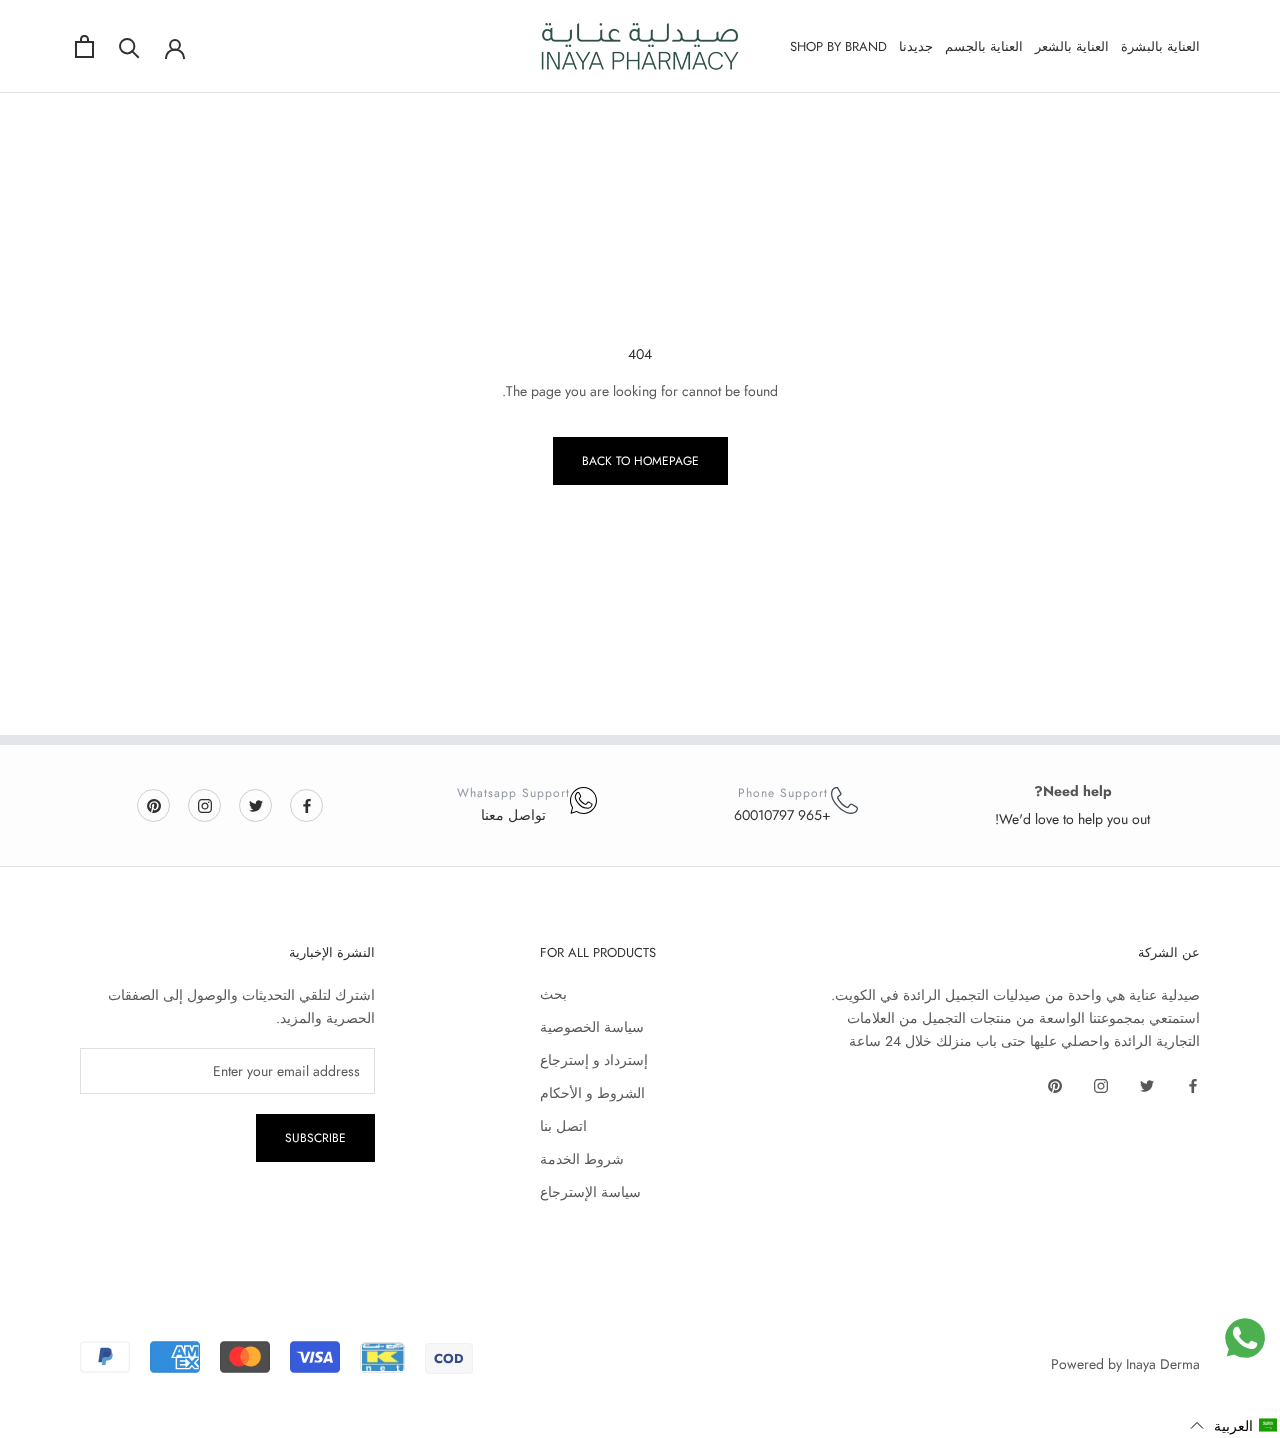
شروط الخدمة (582, 1159)
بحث (553, 994)
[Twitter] (256, 804)
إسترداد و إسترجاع (594, 1060)
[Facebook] (307, 804)
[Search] (129, 46)
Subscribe (315, 1138)
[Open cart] (84, 46)
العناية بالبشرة (1160, 46)
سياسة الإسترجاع (590, 1192)
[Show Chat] (1245, 1338)
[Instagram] (205, 804)
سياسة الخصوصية (592, 1027)
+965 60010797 (782, 815)
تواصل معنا (513, 815)
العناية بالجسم (984, 46)
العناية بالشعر (1072, 46)
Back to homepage (640, 461)
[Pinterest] (154, 804)
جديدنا (916, 46)
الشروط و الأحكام (592, 1093)
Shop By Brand (838, 46)
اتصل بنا (563, 1126)
